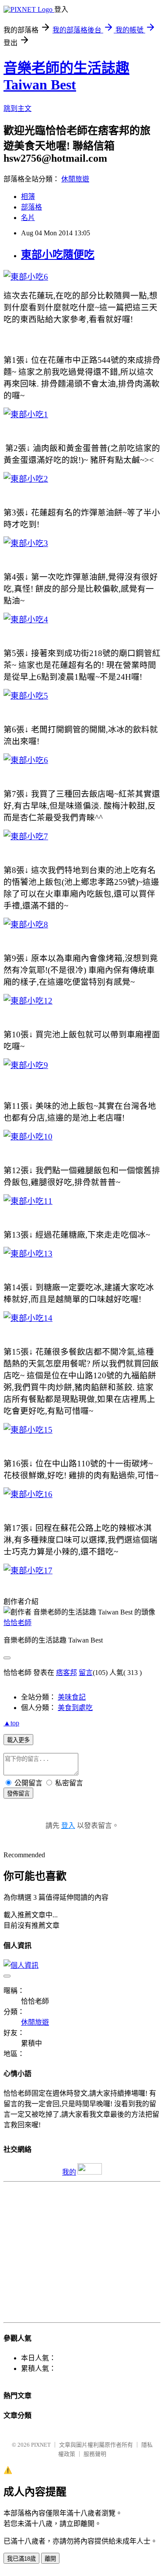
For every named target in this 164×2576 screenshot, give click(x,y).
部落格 (31, 207)
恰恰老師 (17, 1623)
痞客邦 (66, 1673)
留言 (86, 1673)
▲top (11, 1723)
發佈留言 (18, 1794)
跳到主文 (17, 108)
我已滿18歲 (21, 2559)
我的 (69, 2172)
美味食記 (72, 1697)
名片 (28, 218)
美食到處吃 (75, 1708)
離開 (50, 2559)
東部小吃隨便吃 (58, 255)
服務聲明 (95, 2454)
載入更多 (18, 1740)
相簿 (28, 197)
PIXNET (41, 2445)
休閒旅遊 (75, 179)
